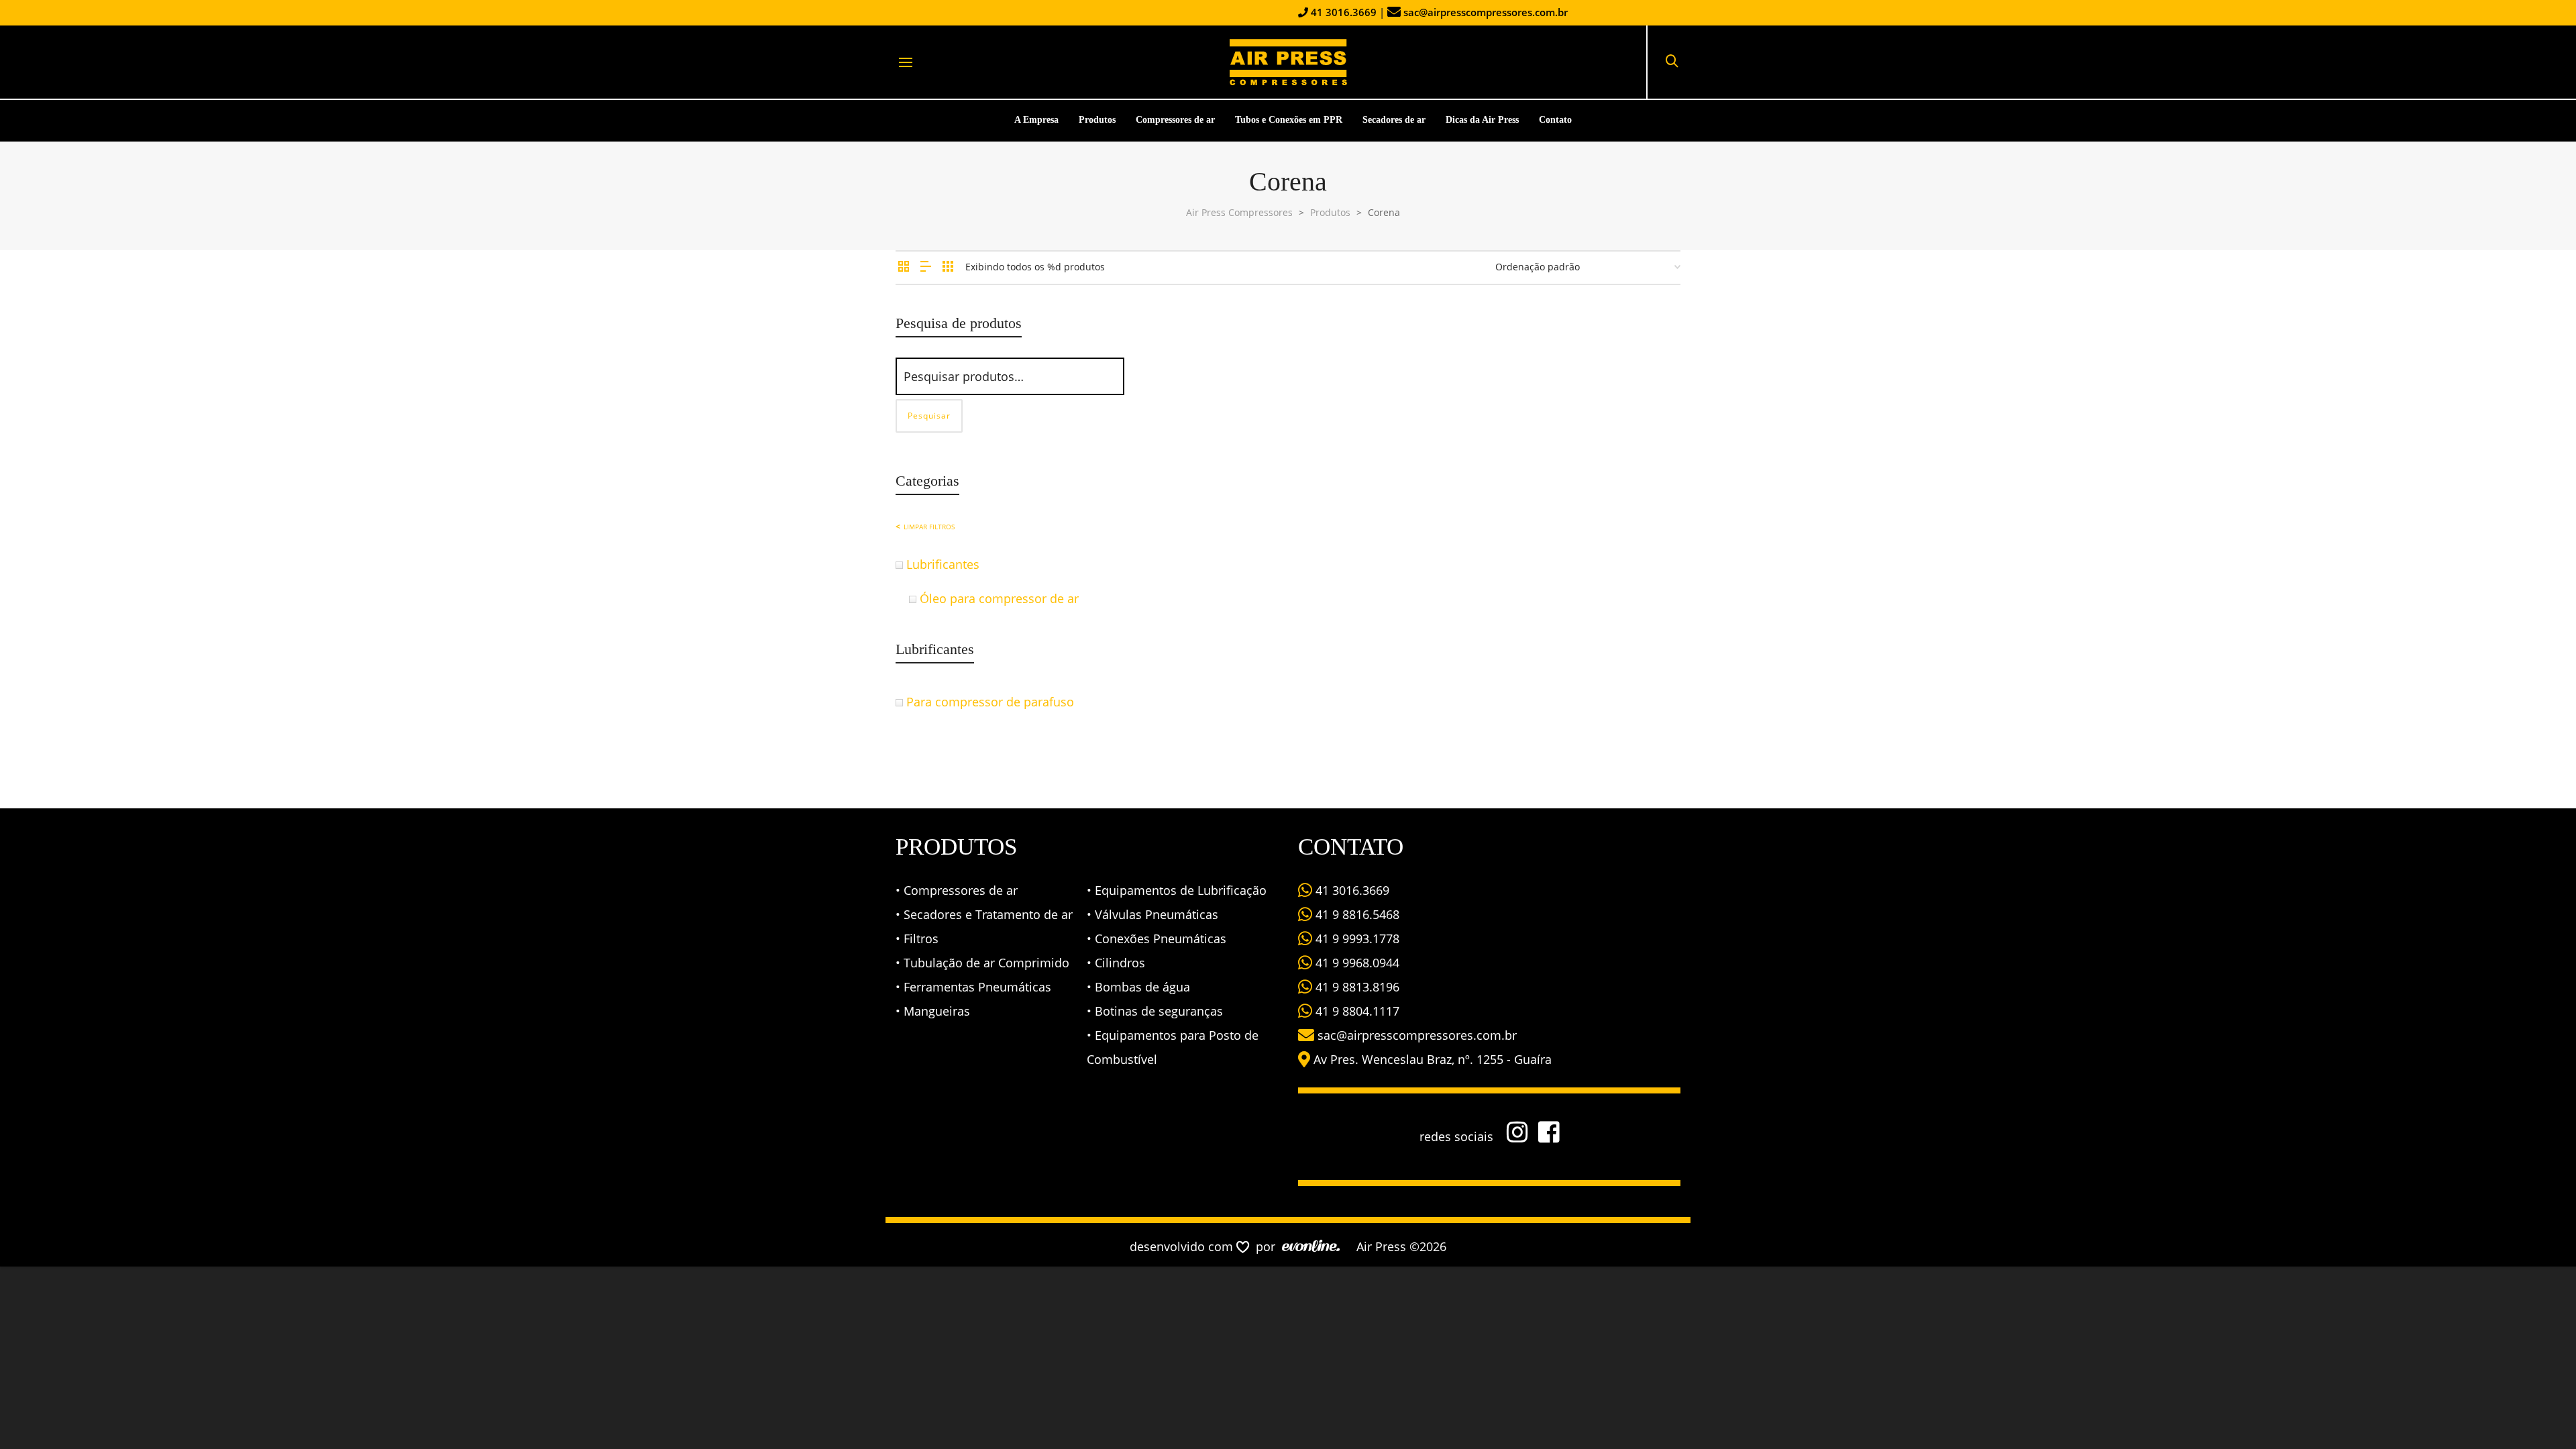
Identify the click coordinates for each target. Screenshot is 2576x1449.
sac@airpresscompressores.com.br (1486, 12)
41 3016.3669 (1342, 12)
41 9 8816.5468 (1356, 914)
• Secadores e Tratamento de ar (984, 914)
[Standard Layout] (904, 267)
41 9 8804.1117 (1356, 1011)
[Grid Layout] (948, 267)
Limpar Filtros (929, 527)
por (1269, 1246)
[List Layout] (926, 267)
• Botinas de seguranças (1155, 1011)
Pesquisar (929, 416)
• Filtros (917, 938)
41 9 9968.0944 (1356, 963)
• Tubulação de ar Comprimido (982, 963)
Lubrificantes (943, 564)
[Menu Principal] (906, 63)
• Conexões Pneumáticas (1157, 938)
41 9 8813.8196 (1356, 987)
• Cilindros (1116, 963)
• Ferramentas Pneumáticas (973, 987)
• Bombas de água (1138, 987)
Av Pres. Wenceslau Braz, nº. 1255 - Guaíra (1433, 1059)
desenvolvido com (1183, 1246)
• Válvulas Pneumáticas (1152, 914)
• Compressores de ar (957, 890)
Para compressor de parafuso (990, 702)
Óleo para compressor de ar (999, 598)
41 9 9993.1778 (1356, 938)
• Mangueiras (933, 1011)
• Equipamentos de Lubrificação (1177, 890)
